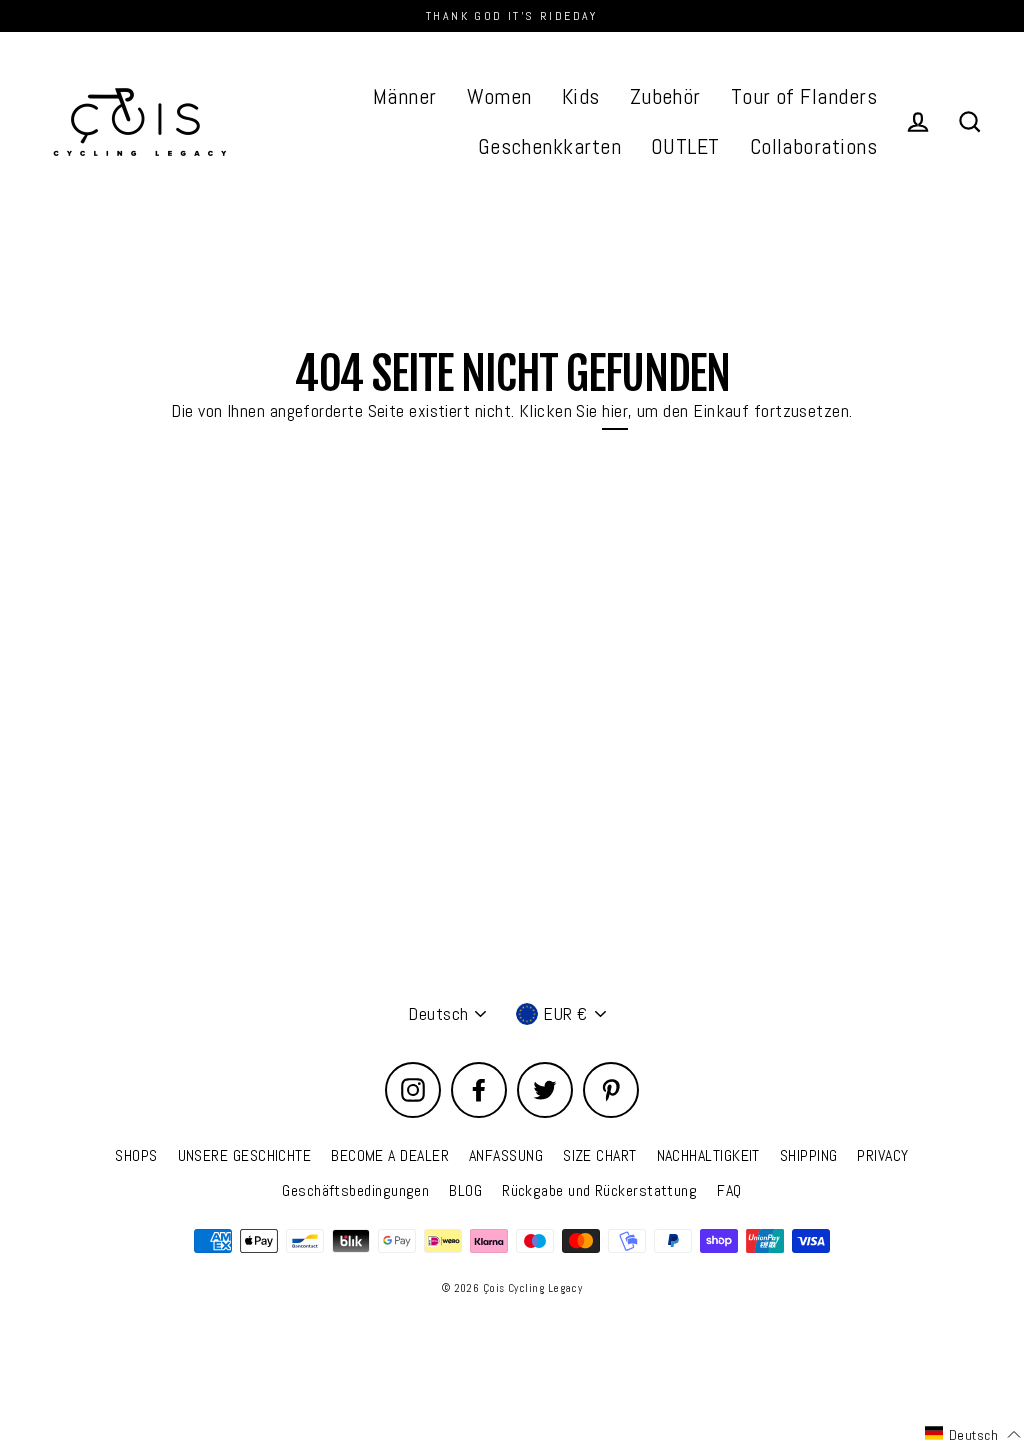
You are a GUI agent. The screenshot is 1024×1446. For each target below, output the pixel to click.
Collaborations (813, 146)
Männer (405, 96)
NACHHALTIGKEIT (708, 1155)
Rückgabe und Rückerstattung (599, 1190)
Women (499, 96)
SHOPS (136, 1155)
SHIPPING (809, 1155)
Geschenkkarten (549, 146)
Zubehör (665, 96)
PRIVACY (882, 1155)
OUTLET (685, 146)
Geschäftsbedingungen (355, 1190)
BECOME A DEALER (390, 1155)
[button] (973, 1434)
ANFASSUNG (506, 1155)
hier (615, 410)
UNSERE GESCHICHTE (245, 1155)
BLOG (465, 1190)
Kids (581, 96)
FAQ (729, 1190)
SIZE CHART (600, 1155)
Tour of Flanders (804, 96)
